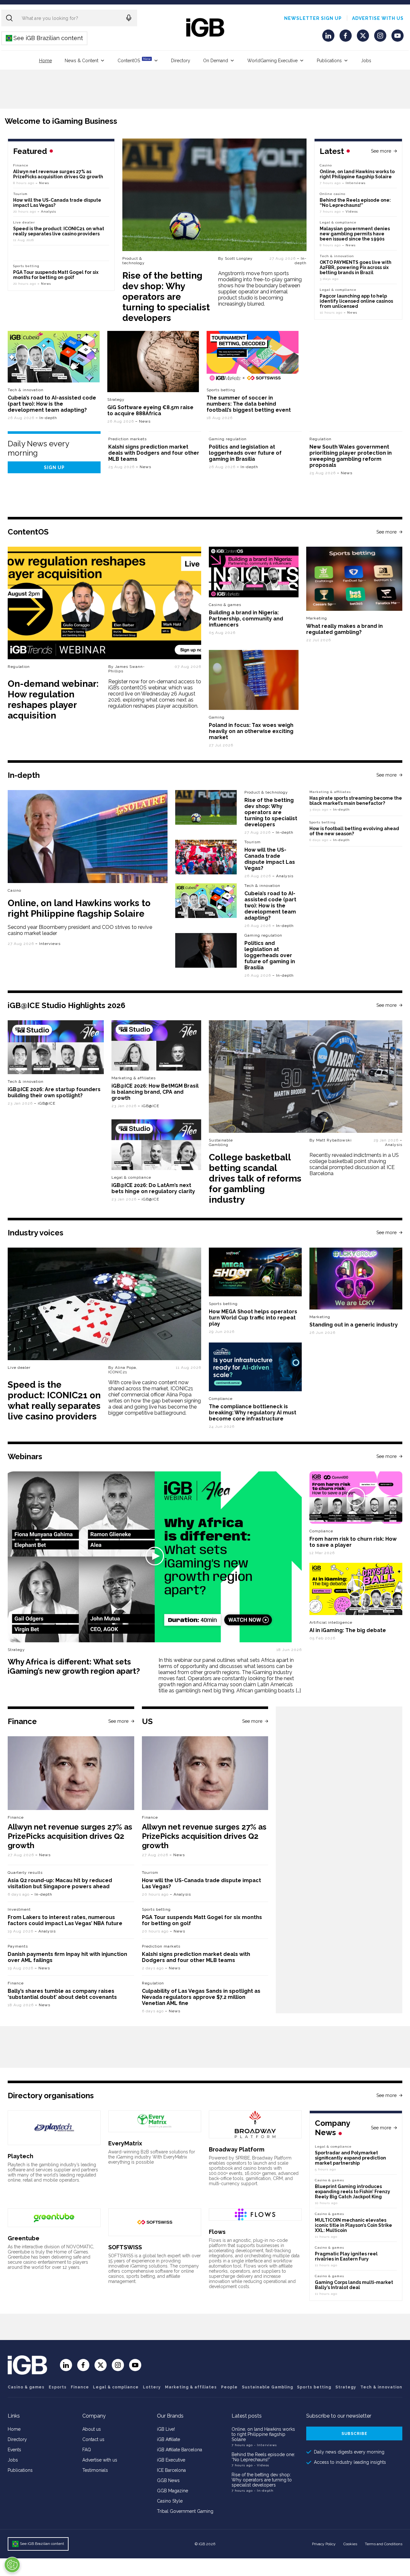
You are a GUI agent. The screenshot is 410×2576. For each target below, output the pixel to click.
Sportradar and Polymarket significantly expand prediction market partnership (350, 2158)
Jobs (366, 61)
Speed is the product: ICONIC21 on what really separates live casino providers (59, 231)
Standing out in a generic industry (354, 1325)
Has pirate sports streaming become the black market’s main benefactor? (356, 801)
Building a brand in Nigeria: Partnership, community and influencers (246, 619)
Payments (18, 1946)
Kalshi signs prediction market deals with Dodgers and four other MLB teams (154, 453)
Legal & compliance (338, 222)
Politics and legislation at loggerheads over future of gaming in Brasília (245, 453)
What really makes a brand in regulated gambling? (344, 629)
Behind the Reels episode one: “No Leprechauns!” (355, 203)
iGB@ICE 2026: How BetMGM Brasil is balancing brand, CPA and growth (155, 1092)
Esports (58, 2387)
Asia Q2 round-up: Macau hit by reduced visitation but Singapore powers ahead (60, 1883)
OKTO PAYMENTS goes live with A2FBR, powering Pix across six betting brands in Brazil (356, 267)
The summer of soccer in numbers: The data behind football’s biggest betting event (249, 404)
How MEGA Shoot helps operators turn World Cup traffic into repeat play (253, 1318)
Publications (329, 61)
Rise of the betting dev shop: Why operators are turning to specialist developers (166, 297)
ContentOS (134, 60)
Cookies (350, 2544)
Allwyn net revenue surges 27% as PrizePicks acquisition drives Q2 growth (58, 174)
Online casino (332, 194)
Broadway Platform (237, 2149)
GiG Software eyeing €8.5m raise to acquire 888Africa (150, 410)
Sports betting (26, 266)
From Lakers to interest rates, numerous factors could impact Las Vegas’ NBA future (65, 1920)
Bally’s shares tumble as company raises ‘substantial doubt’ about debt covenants (62, 1994)
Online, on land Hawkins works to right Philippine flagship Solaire (357, 174)
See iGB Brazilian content (45, 38)
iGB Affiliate (168, 2439)
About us (92, 2429)
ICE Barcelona (171, 2470)
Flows (217, 2232)
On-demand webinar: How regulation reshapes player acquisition (53, 700)
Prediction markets (127, 439)
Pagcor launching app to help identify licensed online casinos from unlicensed (356, 301)
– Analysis (47, 211)
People (229, 2387)
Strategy (116, 400)
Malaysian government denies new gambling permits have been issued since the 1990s (355, 234)
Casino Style (170, 2501)
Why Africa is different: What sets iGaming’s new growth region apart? (74, 1666)
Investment (19, 1909)
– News (349, 245)
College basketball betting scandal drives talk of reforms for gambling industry (255, 1179)
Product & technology (134, 261)
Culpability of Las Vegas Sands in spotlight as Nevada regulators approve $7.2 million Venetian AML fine (201, 1997)
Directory (181, 61)
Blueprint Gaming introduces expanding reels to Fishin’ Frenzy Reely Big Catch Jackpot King (353, 2192)
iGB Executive (171, 2460)
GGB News (168, 2480)
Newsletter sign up (313, 18)
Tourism (20, 194)
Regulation (320, 439)
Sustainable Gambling (221, 1142)
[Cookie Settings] (12, 2565)
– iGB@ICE (45, 1103)
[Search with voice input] (129, 18)
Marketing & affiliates (330, 792)
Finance (21, 165)
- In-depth (264, 2491)
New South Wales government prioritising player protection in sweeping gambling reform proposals (351, 456)
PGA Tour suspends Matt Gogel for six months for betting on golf (56, 275)
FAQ (87, 2450)
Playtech (20, 2156)
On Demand (216, 61)
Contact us (93, 2439)
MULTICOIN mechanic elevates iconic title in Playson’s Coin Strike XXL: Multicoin (353, 2225)
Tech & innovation (26, 390)
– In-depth (301, 261)
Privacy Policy (324, 2544)
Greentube (24, 2238)
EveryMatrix (125, 2143)
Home (45, 61)
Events (14, 2450)
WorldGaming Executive (272, 61)
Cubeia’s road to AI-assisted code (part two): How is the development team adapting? (52, 404)
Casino (326, 165)
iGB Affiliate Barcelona (180, 2450)
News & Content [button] (82, 61)
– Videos (350, 211)
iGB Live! (166, 2429)
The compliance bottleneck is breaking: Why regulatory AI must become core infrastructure (253, 1413)
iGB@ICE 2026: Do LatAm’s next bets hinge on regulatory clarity (153, 1188)
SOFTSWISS (125, 2247)
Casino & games (26, 2387)
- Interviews (265, 2445)
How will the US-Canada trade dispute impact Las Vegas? (270, 859)
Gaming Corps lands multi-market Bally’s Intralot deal (354, 2285)
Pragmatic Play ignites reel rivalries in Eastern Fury (346, 2256)
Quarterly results (25, 1873)
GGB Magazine (172, 2491)
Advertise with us (378, 18)
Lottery (152, 2387)
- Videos (262, 2465)
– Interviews (354, 183)
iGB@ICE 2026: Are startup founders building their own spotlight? (54, 1092)
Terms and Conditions (384, 2544)
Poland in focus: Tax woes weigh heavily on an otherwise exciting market (251, 731)
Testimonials (95, 2470)
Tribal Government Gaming (185, 2511)
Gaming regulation (228, 439)
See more (381, 151)
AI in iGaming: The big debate (348, 1630)
